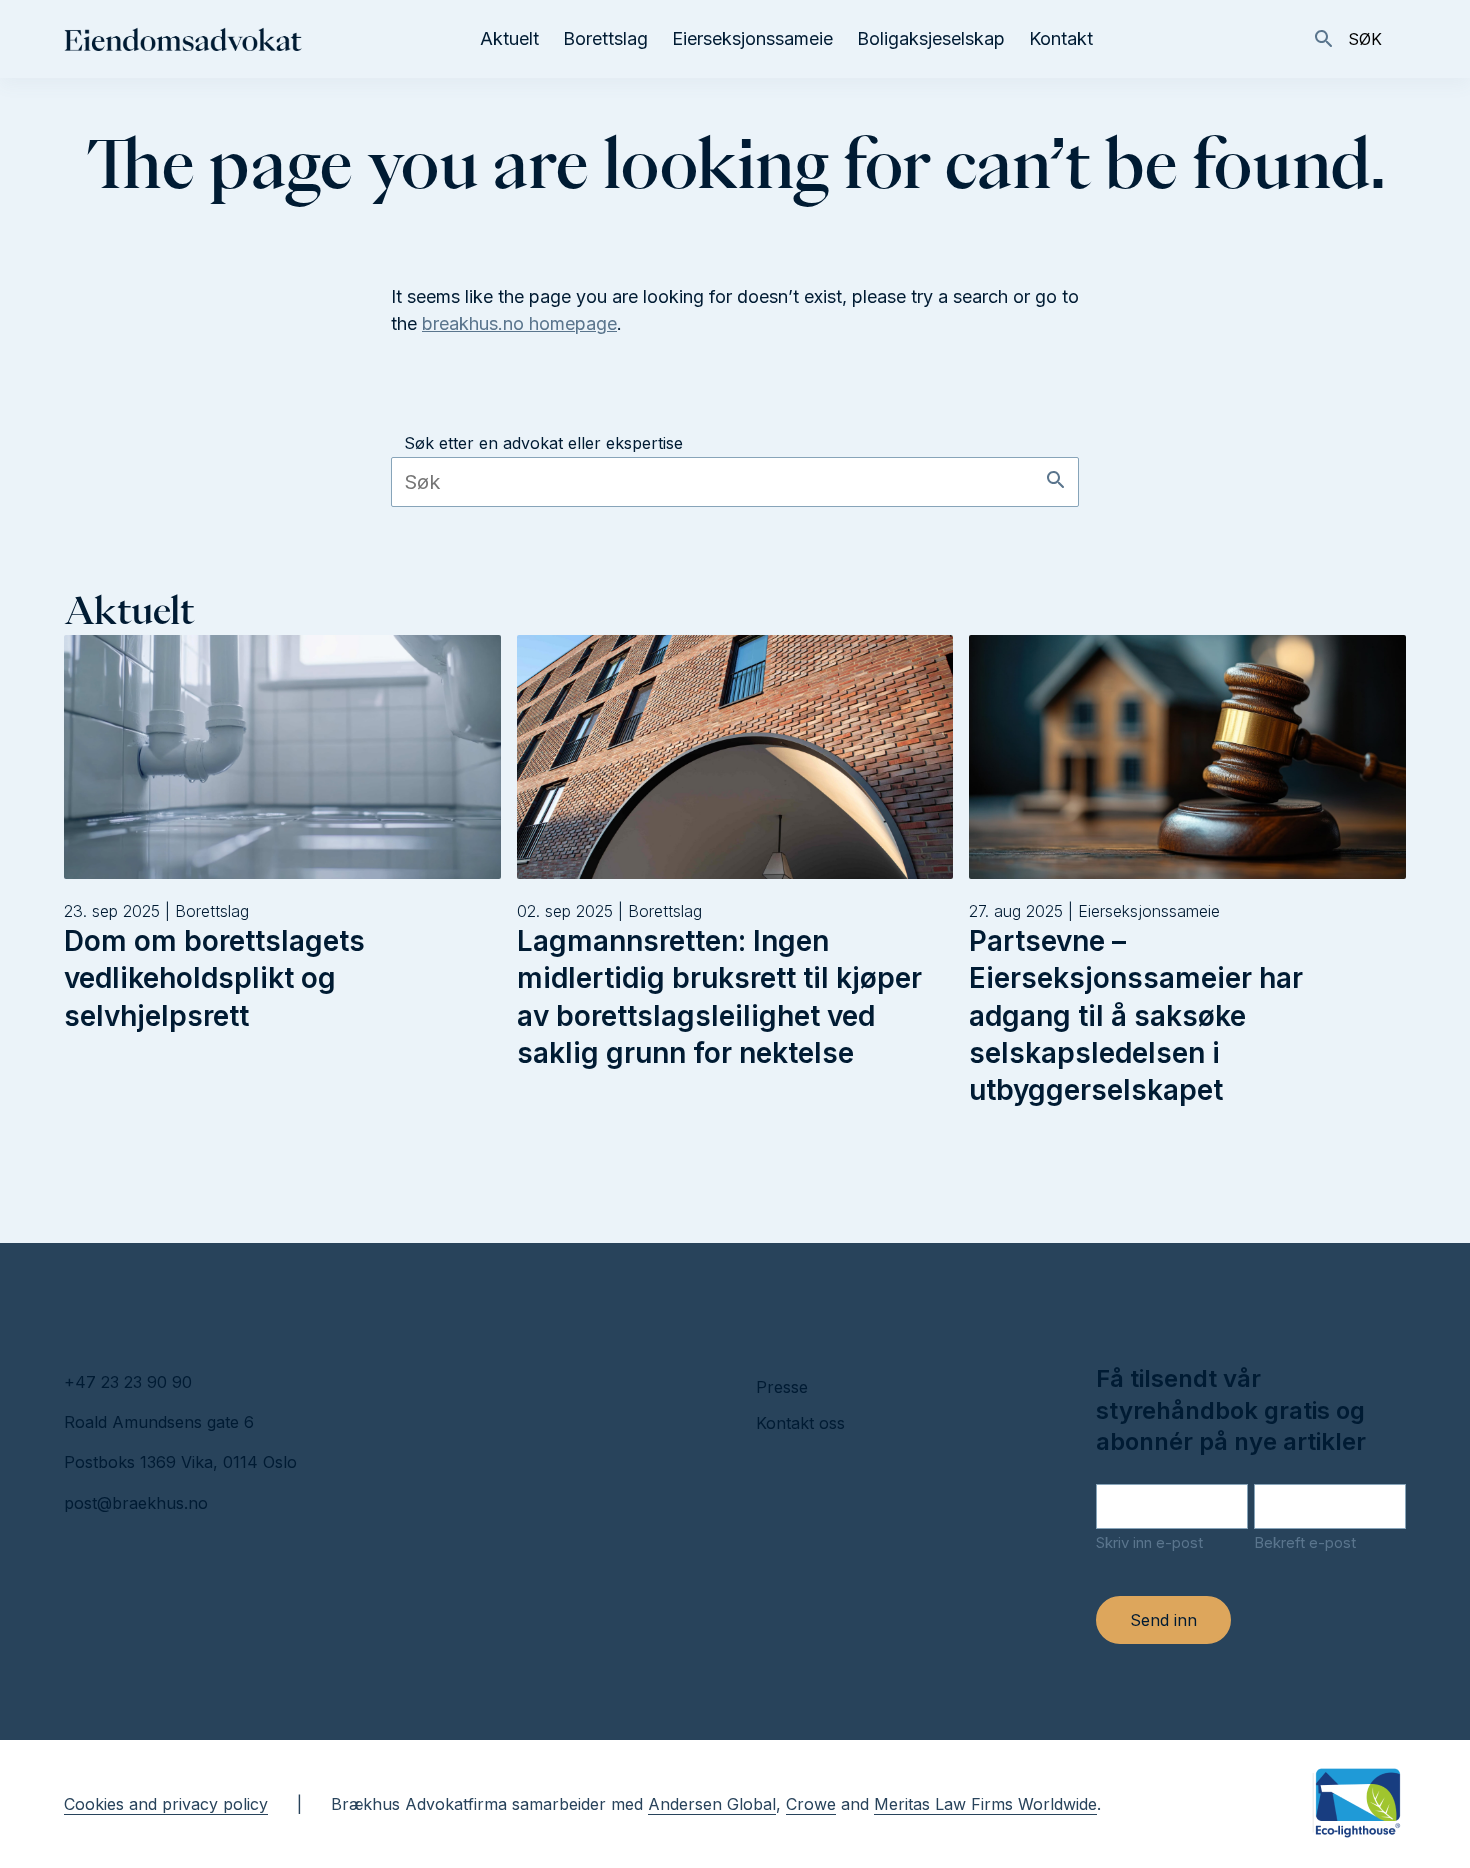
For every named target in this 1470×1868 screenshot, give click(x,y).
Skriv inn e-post (1149, 1542)
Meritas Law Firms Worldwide (985, 1804)
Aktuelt (509, 38)
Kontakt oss (800, 1423)
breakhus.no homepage (519, 323)
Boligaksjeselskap (931, 38)
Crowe (811, 1804)
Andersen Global (712, 1804)
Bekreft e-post (1305, 1542)
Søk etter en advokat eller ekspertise (543, 443)
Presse (782, 1387)
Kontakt (1061, 38)
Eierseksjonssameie (752, 38)
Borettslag (605, 38)
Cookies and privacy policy (166, 1804)
